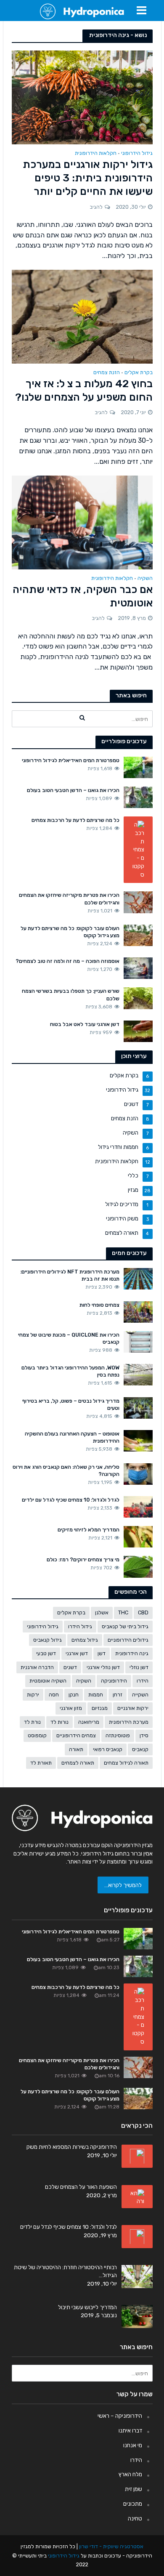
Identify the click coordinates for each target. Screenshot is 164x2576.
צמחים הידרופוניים (76, 1735)
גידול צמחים (85, 1640)
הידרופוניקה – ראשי (120, 2416)
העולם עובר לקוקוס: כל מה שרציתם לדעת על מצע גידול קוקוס (70, 932)
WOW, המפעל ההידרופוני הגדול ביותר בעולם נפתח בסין (70, 1371)
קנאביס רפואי (108, 1749)
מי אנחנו (133, 2445)
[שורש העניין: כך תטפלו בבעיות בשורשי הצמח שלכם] (138, 998)
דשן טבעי (46, 1653)
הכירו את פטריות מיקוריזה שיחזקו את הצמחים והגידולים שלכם (69, 899)
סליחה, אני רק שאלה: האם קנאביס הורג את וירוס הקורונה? (66, 1470)
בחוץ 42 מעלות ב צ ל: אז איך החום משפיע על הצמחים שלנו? (84, 390)
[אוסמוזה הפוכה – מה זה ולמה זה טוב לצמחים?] (138, 968)
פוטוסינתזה (118, 1735)
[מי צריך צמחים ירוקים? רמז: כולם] (138, 1566)
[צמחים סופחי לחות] (138, 1311)
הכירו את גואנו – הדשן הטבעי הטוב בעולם (73, 790)
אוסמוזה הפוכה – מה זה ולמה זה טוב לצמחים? (67, 961)
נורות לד (60, 1722)
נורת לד (32, 1722)
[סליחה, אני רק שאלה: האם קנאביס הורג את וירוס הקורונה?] (138, 1473)
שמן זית (134, 2489)
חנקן (74, 1695)
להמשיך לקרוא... (123, 1885)
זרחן (118, 1695)
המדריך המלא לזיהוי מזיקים (89, 1530)
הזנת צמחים (107, 373)
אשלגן (102, 1612)
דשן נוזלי (139, 1667)
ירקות (33, 1695)
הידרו (143, 1681)
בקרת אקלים (139, 373)
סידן (144, 1735)
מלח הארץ (130, 2474)
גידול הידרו (80, 1626)
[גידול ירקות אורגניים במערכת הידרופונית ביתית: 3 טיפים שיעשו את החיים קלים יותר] (82, 97)
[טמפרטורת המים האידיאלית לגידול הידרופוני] (138, 767)
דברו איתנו (130, 2430)
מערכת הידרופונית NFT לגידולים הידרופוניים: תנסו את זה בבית (70, 1275)
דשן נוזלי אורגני (103, 1667)
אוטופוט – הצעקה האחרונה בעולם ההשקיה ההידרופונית (72, 1437)
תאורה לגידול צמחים (126, 1763)
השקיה (145, 578)
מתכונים (133, 2504)
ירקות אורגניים (133, 1708)
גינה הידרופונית (132, 1653)
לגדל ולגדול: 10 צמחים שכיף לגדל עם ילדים (71, 1500)
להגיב (96, 207)
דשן (102, 1653)
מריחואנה (89, 1722)
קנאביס (140, 1749)
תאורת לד (41, 1763)
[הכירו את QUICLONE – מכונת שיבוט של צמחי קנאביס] (138, 1341)
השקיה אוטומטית (48, 1681)
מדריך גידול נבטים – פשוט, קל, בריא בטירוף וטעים (71, 1404)
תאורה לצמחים (78, 1763)
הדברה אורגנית (37, 1667)
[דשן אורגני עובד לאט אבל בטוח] (138, 1031)
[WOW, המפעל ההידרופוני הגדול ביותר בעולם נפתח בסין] (138, 1374)
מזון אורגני (71, 1708)
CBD (143, 1612)
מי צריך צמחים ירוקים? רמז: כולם (83, 1559)
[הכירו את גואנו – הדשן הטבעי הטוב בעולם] (138, 797)
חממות (96, 1695)
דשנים (70, 1667)
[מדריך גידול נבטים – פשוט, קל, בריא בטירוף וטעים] (138, 1407)
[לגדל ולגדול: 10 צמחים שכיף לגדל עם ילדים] (138, 1506)
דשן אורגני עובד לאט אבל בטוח (85, 1024)
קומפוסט (37, 1735)
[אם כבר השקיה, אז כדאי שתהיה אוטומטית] (82, 522)
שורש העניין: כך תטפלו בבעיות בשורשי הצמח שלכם (71, 994)
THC (123, 1612)
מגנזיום (100, 1708)
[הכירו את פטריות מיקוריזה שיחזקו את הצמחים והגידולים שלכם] (138, 901)
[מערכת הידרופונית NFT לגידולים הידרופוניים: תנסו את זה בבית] (138, 1278)
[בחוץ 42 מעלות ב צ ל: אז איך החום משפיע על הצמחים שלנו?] (82, 316)
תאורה (76, 1749)
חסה (54, 1695)
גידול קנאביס (48, 1640)
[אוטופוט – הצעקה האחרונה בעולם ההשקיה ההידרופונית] (138, 1440)
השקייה (140, 1695)
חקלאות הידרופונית (96, 153)
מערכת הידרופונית (129, 1722)
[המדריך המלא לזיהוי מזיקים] (138, 1536)
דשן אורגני (77, 1653)
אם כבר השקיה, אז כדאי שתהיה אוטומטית (83, 596)
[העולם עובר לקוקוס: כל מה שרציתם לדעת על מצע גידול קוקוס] (138, 935)
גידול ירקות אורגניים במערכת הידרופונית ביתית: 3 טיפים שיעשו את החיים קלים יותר (88, 178)
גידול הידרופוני (137, 153)
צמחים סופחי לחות (99, 1305)
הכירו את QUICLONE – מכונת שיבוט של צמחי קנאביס (69, 1338)
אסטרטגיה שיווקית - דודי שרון (111, 2546)
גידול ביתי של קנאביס (125, 1626)
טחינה (135, 2518)
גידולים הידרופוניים (128, 1640)
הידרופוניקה (114, 1681)
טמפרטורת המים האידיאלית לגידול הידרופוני (71, 760)
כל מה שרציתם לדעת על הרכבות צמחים (75, 820)
